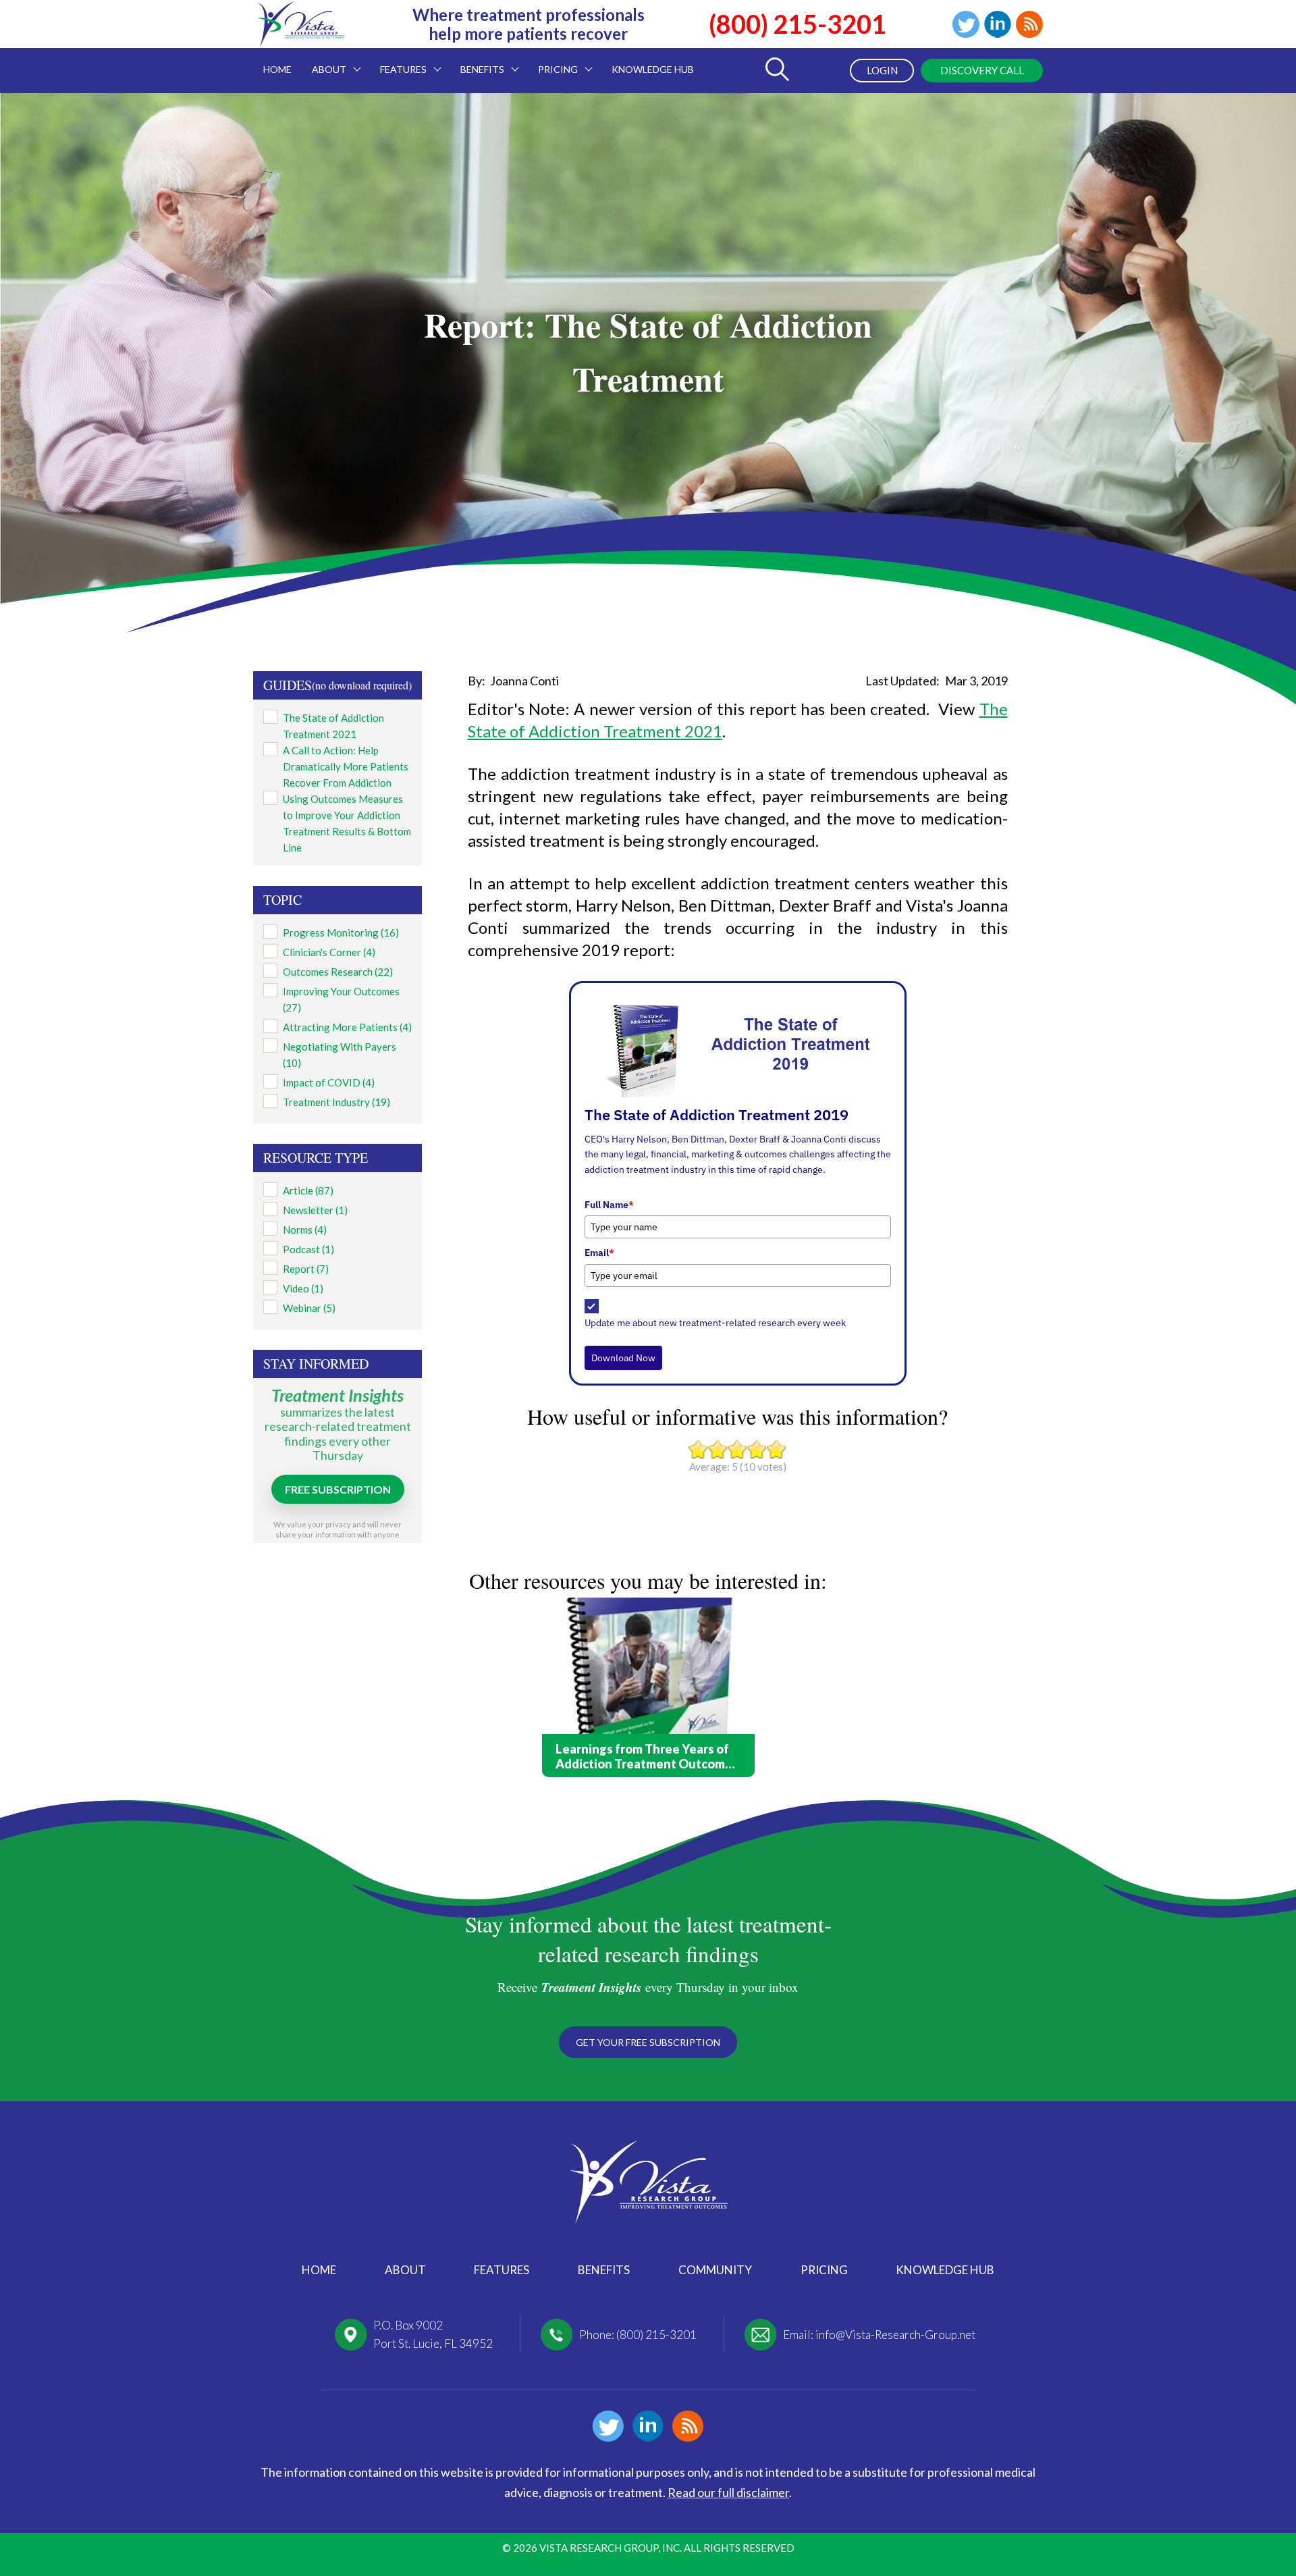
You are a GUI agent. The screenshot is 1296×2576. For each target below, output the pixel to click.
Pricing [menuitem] (553, 61)
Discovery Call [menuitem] (982, 70)
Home (319, 2270)
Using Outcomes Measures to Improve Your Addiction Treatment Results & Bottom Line (347, 823)
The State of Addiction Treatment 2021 (333, 726)
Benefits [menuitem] (477, 61)
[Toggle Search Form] (777, 71)
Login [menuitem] (882, 70)
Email (599, 1253)
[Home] (300, 38)
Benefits (604, 2270)
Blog (1029, 24)
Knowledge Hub (945, 2270)
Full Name (609, 1205)
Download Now (623, 1358)
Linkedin (998, 24)
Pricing (824, 2270)
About (405, 2270)
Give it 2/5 (718, 1449)
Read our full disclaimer (728, 2492)
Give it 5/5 (777, 1449)
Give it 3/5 (737, 1449)
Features (502, 2270)
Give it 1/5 (698, 1449)
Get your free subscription (648, 2042)
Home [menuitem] (277, 69)
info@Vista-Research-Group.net (895, 2335)
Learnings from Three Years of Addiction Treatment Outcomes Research (647, 1756)
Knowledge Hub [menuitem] (653, 69)
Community (715, 2270)
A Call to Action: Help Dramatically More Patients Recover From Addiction (346, 766)
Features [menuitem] (398, 61)
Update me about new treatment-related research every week (715, 1323)
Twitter (966, 24)
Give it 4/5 (757, 1449)
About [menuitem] (324, 61)
